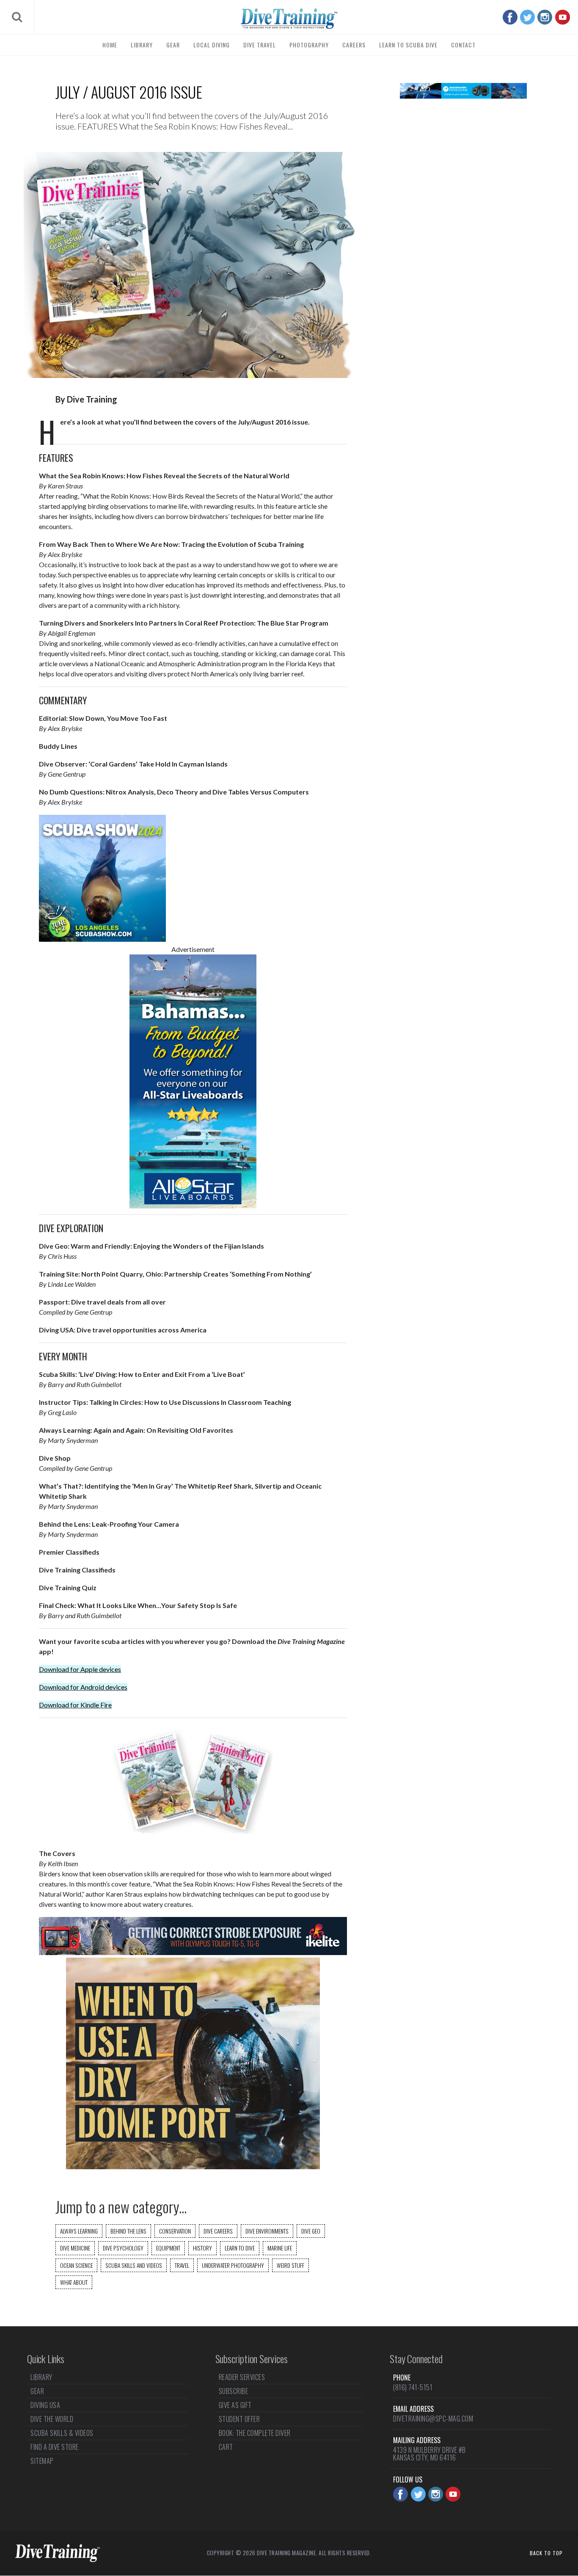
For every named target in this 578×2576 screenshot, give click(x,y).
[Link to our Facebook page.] (510, 17)
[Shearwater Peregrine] (463, 96)
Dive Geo (311, 2231)
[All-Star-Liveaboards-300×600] (193, 1206)
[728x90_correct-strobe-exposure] (193, 1952)
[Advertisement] (463, 241)
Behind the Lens (128, 2231)
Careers (354, 45)
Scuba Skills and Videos (134, 2265)
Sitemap (42, 2461)
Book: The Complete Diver (255, 2433)
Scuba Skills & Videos (62, 2433)
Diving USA (45, 2405)
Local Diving (212, 45)
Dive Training (92, 399)
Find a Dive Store (55, 2447)
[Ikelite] (193, 2166)
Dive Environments (267, 2231)
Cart (226, 2447)
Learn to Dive (240, 2248)
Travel (182, 2265)
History (202, 2248)
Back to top (546, 2553)
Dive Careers (218, 2231)
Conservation (175, 2231)
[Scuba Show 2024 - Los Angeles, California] (102, 939)
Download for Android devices (83, 1687)
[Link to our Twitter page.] (527, 17)
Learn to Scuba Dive (408, 45)
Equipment (168, 2248)
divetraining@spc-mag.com (433, 2419)
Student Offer (239, 2419)
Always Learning (79, 2231)
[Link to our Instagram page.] (545, 17)
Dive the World (52, 2419)
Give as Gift (235, 2405)
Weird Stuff (290, 2265)
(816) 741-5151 (413, 2387)
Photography (309, 45)
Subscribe (234, 2391)
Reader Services (242, 2378)
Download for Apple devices (80, 1669)
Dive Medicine (75, 2248)
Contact (463, 45)
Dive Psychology (123, 2248)
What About (74, 2282)
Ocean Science (76, 2265)
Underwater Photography (233, 2265)
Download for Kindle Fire (75, 1705)
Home (110, 45)
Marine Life (280, 2248)
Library (142, 45)
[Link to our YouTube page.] (563, 17)
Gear (173, 45)
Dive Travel (260, 45)
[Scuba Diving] (289, 19)
